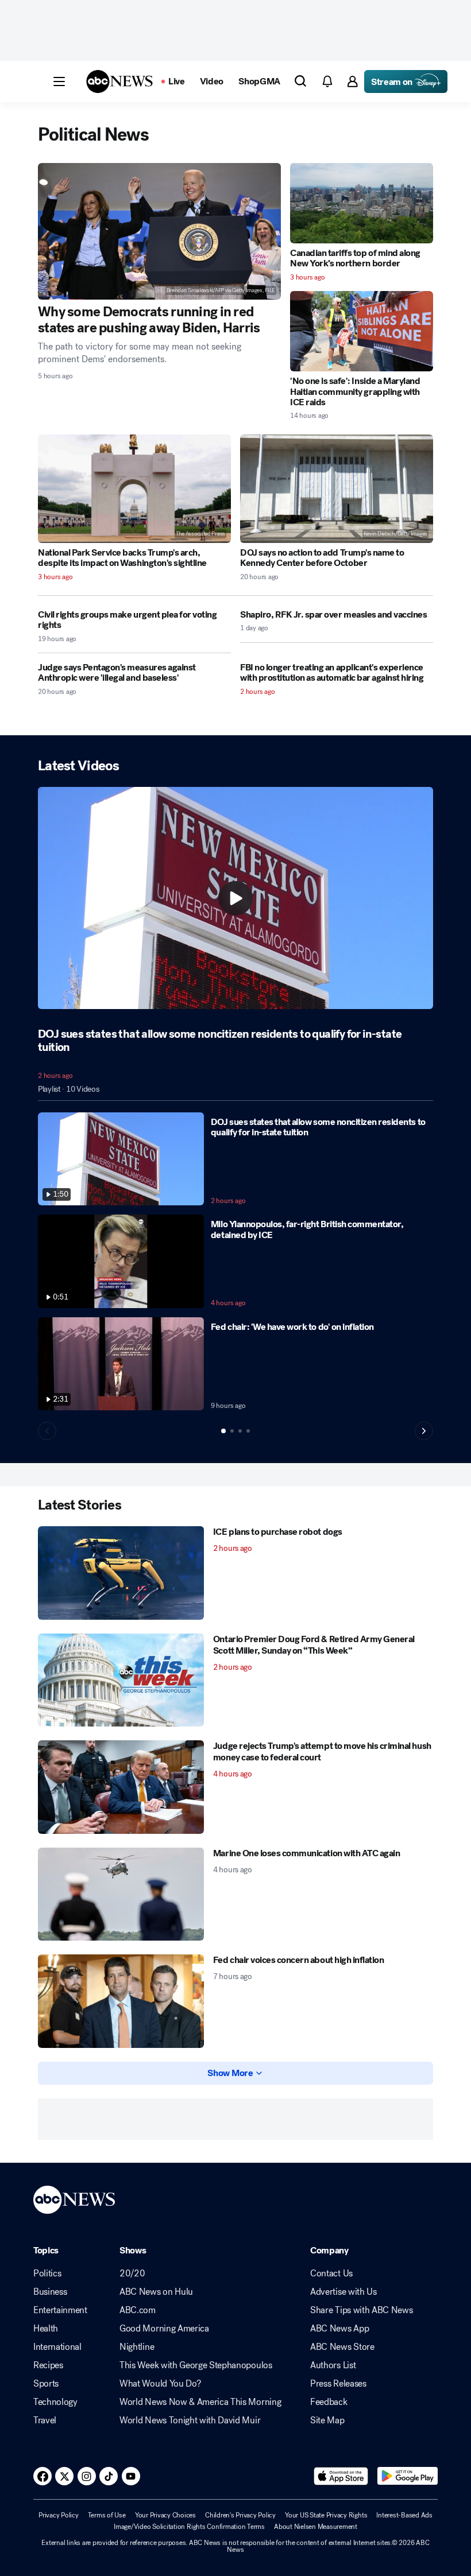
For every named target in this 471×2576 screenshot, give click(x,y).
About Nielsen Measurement (316, 2527)
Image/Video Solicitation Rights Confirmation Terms (189, 2527)
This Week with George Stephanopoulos (196, 2365)
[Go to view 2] (232, 1431)
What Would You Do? (160, 2384)
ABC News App (339, 2329)
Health (46, 2329)
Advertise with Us (343, 2292)
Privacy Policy (59, 2515)
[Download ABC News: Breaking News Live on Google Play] (408, 2476)
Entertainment (60, 2310)
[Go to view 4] (248, 1431)
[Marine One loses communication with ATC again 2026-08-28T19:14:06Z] (121, 1894)
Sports (46, 2384)
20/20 (132, 2274)
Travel (45, 2420)
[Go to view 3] (240, 1431)
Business (50, 2292)
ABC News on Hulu (156, 2292)
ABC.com (138, 2310)
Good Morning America (164, 2329)
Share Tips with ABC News (361, 2310)
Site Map (327, 2420)
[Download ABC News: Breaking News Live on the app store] (341, 2476)
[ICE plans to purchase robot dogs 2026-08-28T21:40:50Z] (121, 1573)
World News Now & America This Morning (200, 2402)
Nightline (137, 2347)
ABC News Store (342, 2347)
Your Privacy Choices (165, 2515)
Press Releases (338, 2384)
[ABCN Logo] (119, 82)
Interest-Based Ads (404, 2515)
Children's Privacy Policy (240, 2515)
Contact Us (331, 2274)
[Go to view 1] (223, 1431)
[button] (59, 82)
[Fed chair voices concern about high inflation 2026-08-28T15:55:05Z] (121, 2001)
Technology (55, 2402)
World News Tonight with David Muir (190, 2420)
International (57, 2347)
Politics (47, 2274)
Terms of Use (107, 2515)
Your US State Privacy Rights (326, 2515)
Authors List (333, 2365)
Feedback (329, 2402)
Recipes (48, 2365)
